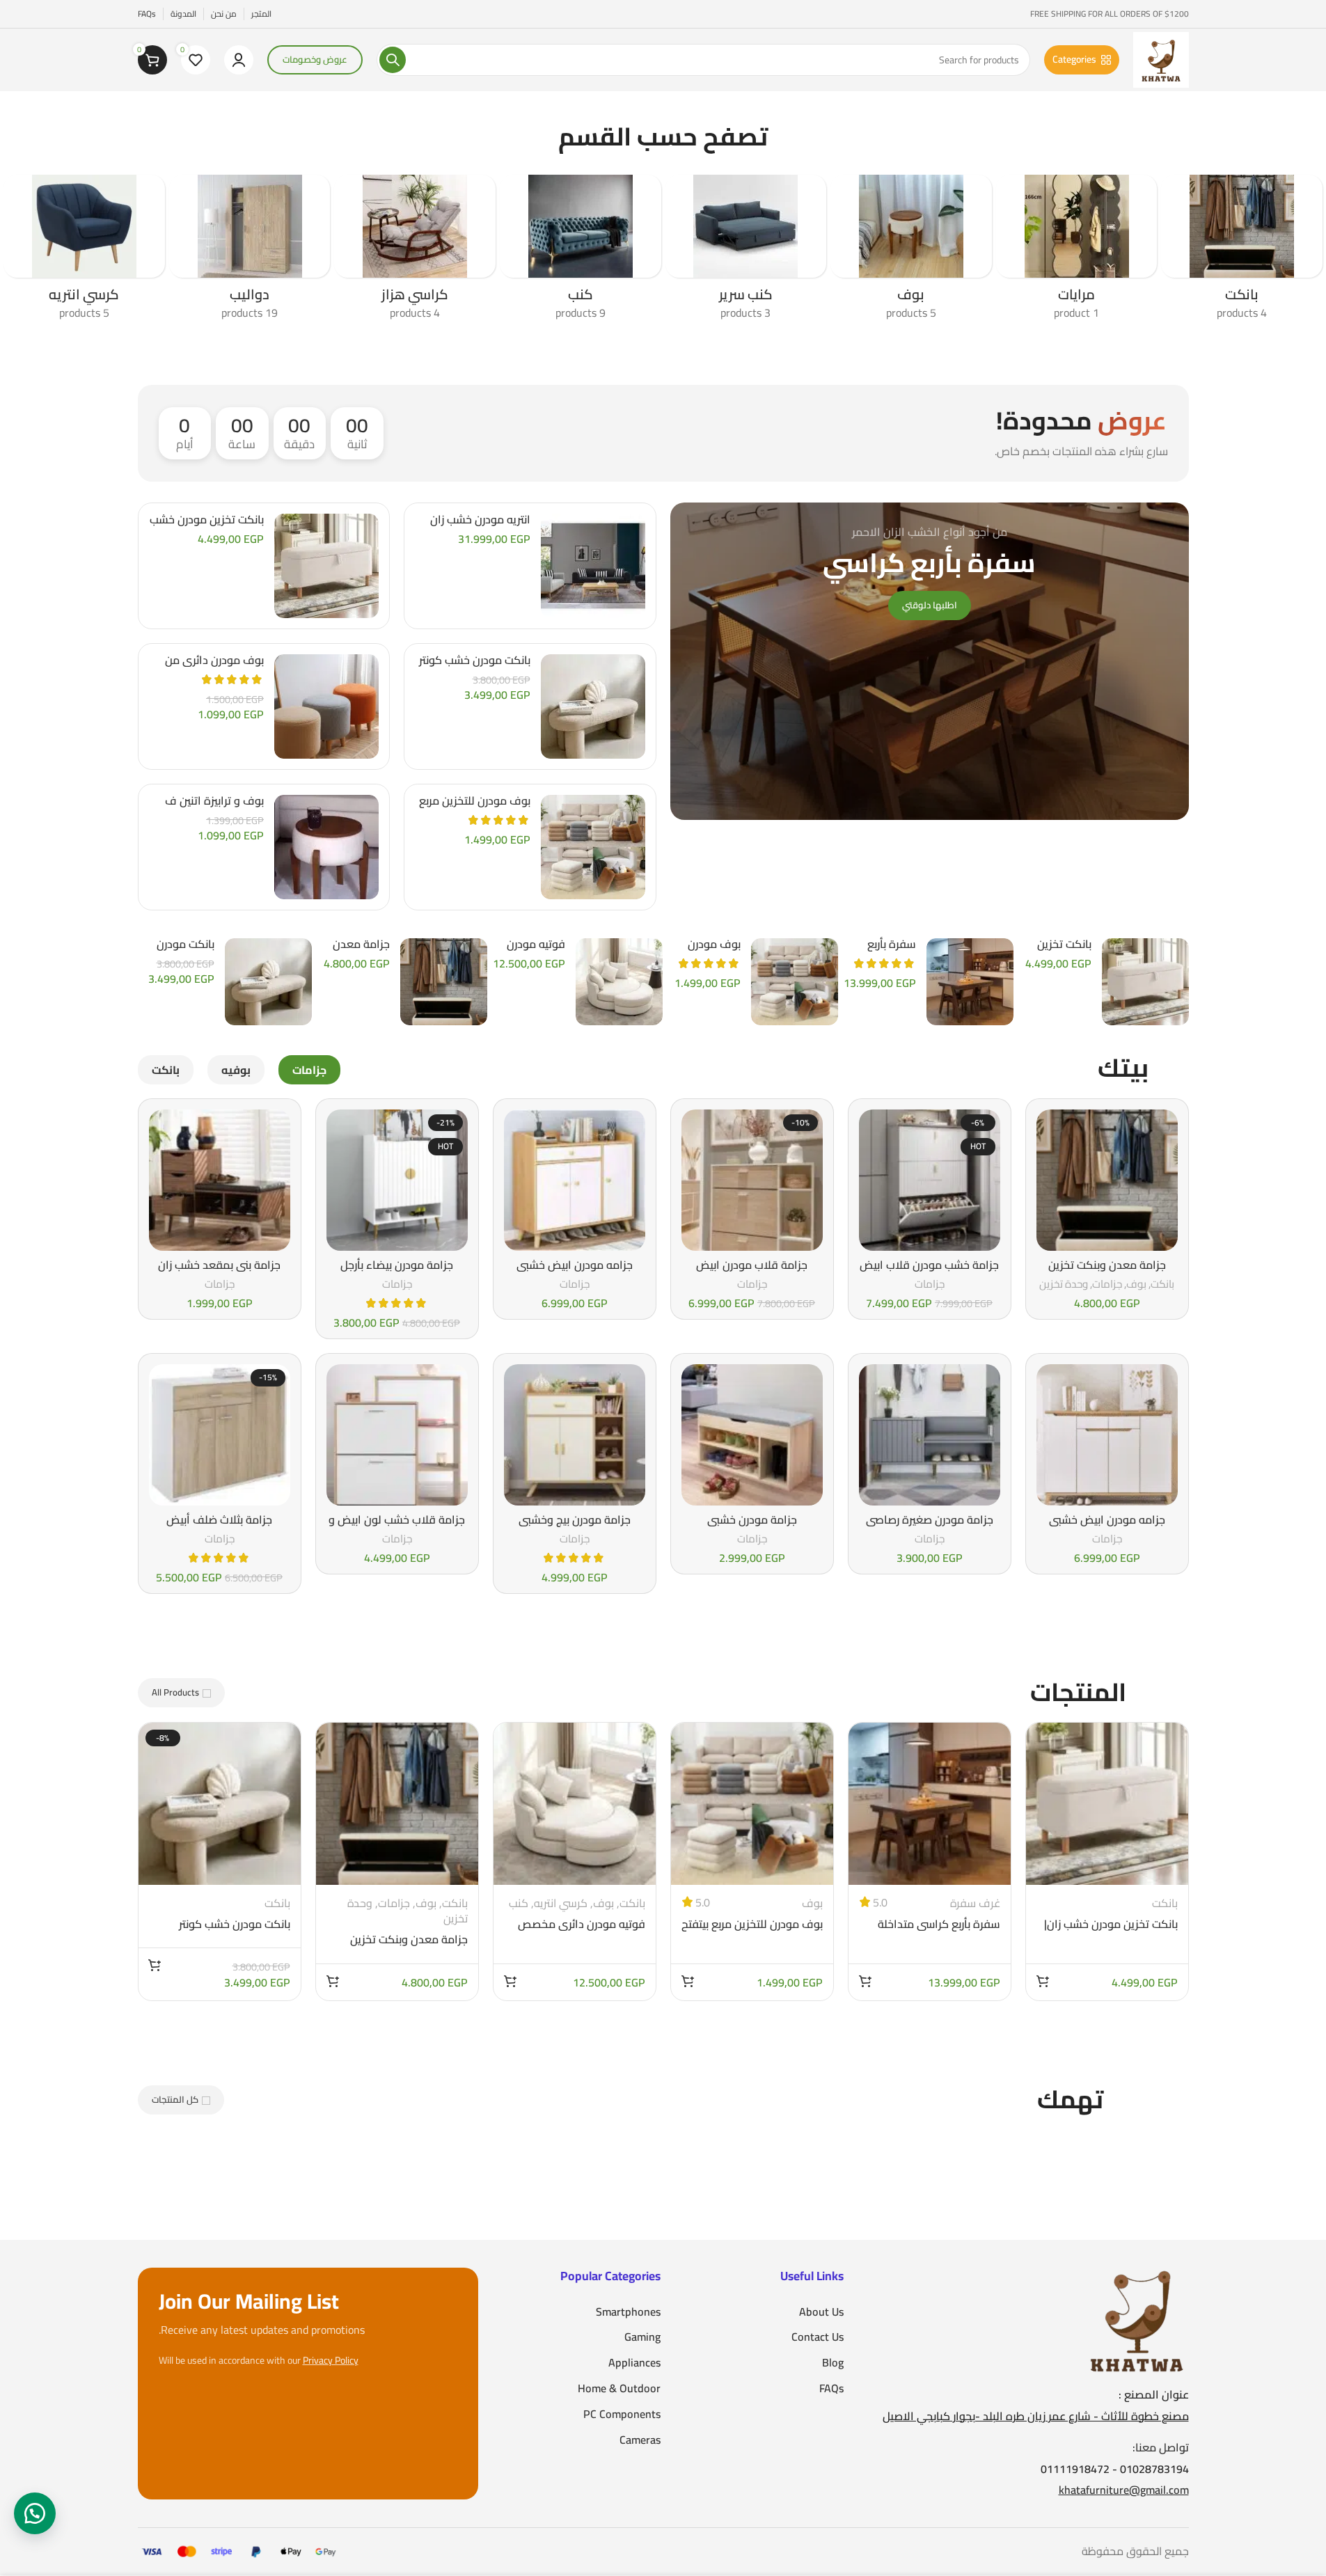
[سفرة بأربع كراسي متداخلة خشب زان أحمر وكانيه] (970, 982)
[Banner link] (930, 661)
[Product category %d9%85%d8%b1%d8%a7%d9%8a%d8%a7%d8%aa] (1077, 252)
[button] (1043, 1981)
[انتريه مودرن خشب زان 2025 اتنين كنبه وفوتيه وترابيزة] (593, 566)
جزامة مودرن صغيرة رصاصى (930, 1519)
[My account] (239, 60)
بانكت (1162, 1284)
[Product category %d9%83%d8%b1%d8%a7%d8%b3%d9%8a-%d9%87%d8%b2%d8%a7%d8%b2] (415, 252)
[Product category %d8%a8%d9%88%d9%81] (911, 252)
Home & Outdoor (619, 2388)
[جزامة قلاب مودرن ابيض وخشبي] (752, 1180)
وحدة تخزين (1064, 1284)
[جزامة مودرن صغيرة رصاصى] (930, 1435)
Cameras (640, 2440)
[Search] (393, 60)
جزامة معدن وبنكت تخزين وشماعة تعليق (1107, 1272)
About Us (821, 2312)
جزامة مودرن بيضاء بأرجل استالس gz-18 (397, 1272)
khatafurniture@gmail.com (1124, 2490)
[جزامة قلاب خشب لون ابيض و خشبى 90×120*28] (397, 1435)
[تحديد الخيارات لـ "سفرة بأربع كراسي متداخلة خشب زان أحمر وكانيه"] (865, 1981)
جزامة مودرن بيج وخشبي (575, 1519)
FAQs (831, 2388)
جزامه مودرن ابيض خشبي (575, 1265)
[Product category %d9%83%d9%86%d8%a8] (581, 252)
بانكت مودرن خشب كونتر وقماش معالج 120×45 (475, 667)
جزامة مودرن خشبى (752, 1519)
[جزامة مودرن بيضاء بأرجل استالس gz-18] (397, 1180)
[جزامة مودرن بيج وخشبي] (575, 1435)
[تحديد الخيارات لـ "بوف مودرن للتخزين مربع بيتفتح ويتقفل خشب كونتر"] (688, 1981)
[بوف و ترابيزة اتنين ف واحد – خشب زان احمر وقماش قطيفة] (326, 847)
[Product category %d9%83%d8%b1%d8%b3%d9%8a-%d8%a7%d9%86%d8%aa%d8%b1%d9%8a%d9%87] (84, 252)
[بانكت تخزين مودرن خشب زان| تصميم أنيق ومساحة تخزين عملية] (326, 566)
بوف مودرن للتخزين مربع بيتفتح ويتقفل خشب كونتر (752, 1931)
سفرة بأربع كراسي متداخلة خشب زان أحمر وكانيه (939, 1931)
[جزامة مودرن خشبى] (752, 1435)
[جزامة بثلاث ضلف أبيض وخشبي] (220, 1435)
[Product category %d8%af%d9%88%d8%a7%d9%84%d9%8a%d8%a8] (250, 252)
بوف (1136, 1284)
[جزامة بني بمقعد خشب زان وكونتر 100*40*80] (220, 1180)
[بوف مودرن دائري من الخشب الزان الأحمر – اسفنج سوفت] (326, 706)
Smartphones (628, 2312)
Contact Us (818, 2337)
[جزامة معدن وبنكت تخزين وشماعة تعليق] (444, 982)
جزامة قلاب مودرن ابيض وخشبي (752, 1272)
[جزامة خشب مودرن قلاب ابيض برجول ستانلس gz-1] (930, 1180)
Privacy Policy (331, 2361)
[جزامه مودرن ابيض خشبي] (575, 1180)
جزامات (1107, 1284)
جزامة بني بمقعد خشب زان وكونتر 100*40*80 (219, 1272)
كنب (519, 1903)
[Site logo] (1161, 58)
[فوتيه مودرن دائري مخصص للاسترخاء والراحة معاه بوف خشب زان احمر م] (619, 982)
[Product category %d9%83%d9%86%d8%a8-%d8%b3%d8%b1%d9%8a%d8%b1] (746, 252)
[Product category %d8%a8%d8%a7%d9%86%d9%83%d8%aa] (1242, 252)
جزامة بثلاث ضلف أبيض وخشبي (219, 1527)
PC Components (622, 2414)
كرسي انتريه (561, 1903)
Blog (833, 2363)
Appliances (634, 2363)
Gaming (642, 2337)
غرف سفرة (975, 1903)
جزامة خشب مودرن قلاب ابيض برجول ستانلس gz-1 (929, 1272)
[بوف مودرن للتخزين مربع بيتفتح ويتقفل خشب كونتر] (593, 847)
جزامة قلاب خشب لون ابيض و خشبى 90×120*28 (397, 1527)
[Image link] (1137, 2318)
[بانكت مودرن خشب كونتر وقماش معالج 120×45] (593, 706)
